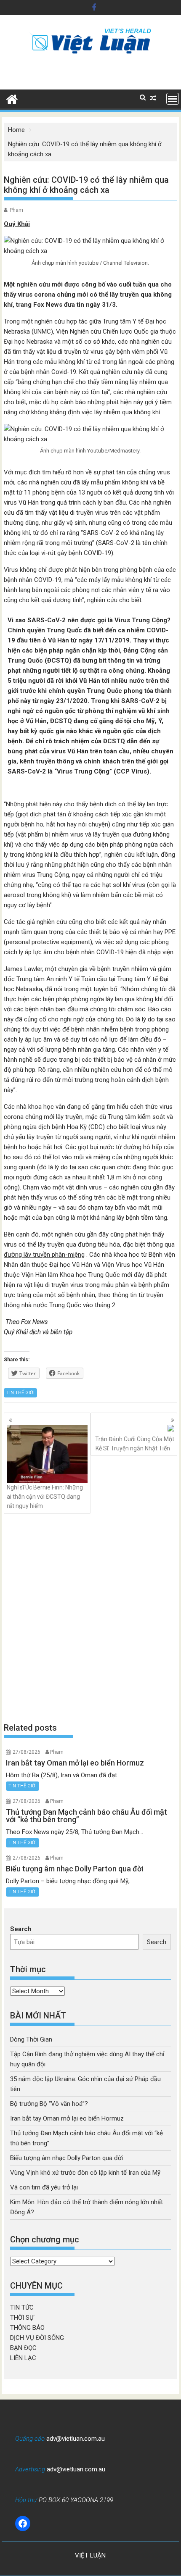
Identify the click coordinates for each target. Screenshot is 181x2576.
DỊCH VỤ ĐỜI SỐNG (37, 2338)
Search (21, 1929)
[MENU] (173, 99)
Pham (16, 210)
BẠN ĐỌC (23, 2348)
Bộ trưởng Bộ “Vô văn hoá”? (49, 2104)
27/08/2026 (27, 1752)
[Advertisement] (90, 1618)
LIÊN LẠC (23, 2358)
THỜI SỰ (22, 2318)
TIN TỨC (22, 2308)
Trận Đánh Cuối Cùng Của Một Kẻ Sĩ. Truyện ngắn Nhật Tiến (135, 1444)
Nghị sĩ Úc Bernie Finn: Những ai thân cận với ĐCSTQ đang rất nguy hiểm (45, 1497)
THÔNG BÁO (27, 2328)
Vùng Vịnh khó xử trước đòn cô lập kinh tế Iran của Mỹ (85, 2173)
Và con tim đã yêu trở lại (44, 2187)
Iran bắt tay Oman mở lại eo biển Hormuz (67, 2118)
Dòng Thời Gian (31, 2039)
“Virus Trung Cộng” (82, 771)
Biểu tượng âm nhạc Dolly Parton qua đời (67, 2158)
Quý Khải (17, 224)
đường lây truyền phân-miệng (44, 1255)
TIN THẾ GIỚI (20, 1393)
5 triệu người (27, 681)
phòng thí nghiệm (111, 711)
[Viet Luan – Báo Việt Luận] (12, 98)
